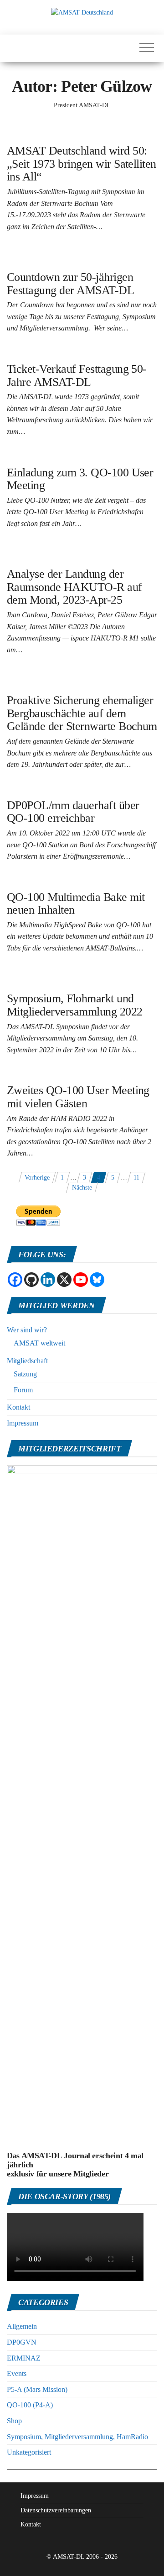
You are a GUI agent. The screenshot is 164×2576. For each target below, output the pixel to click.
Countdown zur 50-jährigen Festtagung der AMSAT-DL (70, 284)
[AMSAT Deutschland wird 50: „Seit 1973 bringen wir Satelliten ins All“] (82, 129)
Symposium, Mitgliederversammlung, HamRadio (77, 2437)
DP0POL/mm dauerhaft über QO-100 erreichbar (73, 812)
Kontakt (18, 1407)
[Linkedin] (48, 1280)
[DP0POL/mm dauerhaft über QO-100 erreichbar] (73, 789)
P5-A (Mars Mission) (37, 2389)
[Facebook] (15, 1280)
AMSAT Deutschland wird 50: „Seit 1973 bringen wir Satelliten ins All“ (82, 164)
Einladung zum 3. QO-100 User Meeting (80, 479)
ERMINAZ (24, 2358)
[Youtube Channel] (81, 1280)
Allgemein (22, 2326)
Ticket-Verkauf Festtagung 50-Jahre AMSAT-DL (77, 375)
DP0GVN (22, 2342)
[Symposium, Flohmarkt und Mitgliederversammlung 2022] (82, 977)
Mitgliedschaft (27, 1361)
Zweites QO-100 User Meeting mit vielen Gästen (78, 1097)
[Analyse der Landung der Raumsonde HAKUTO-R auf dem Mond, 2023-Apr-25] (82, 553)
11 (136, 1178)
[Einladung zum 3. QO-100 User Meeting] (63, 456)
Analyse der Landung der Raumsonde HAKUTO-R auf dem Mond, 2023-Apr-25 (74, 587)
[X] (64, 1280)
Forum (23, 1390)
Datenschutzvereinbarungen (56, 2510)
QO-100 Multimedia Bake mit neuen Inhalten (76, 904)
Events (17, 2373)
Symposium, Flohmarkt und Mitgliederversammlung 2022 (74, 1005)
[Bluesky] (97, 1280)
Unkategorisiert (29, 2452)
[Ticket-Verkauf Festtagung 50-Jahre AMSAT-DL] (73, 353)
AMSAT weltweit (39, 1343)
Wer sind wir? (27, 1330)
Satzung (25, 1374)
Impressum (23, 1423)
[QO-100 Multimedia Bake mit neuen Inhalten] (69, 881)
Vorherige (37, 1178)
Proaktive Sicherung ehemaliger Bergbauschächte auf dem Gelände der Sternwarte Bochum (82, 713)
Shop (14, 2421)
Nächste (82, 1188)
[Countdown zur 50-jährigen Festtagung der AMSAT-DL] (82, 256)
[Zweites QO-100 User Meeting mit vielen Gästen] (74, 1074)
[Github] (31, 1280)
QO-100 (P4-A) (30, 2405)
